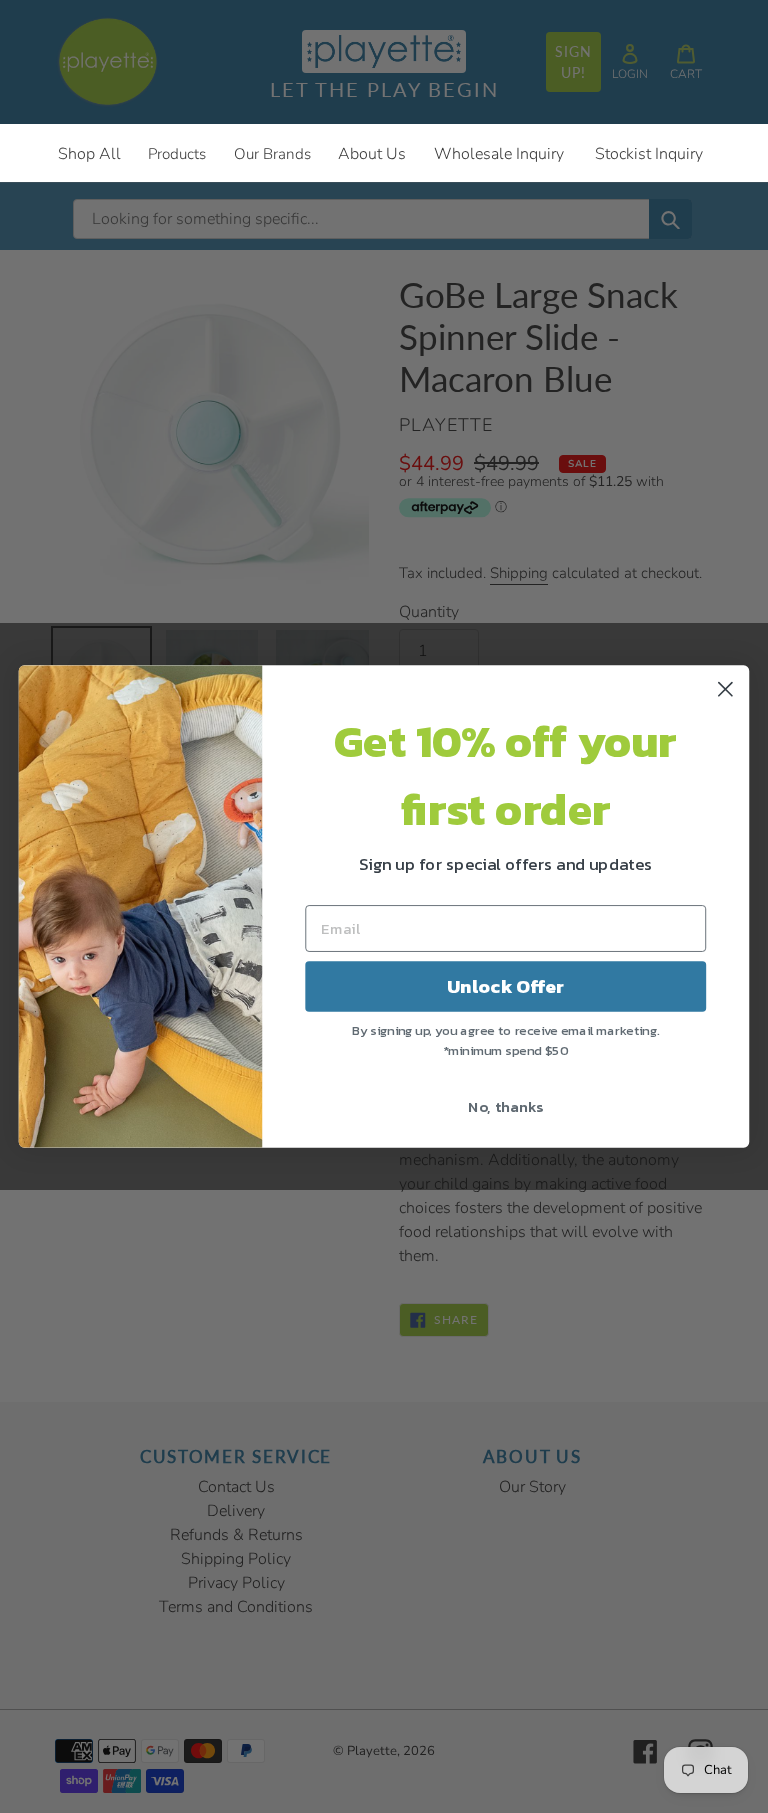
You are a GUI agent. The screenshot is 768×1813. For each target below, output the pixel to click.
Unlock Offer (505, 987)
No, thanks (505, 1106)
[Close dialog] (725, 689)
